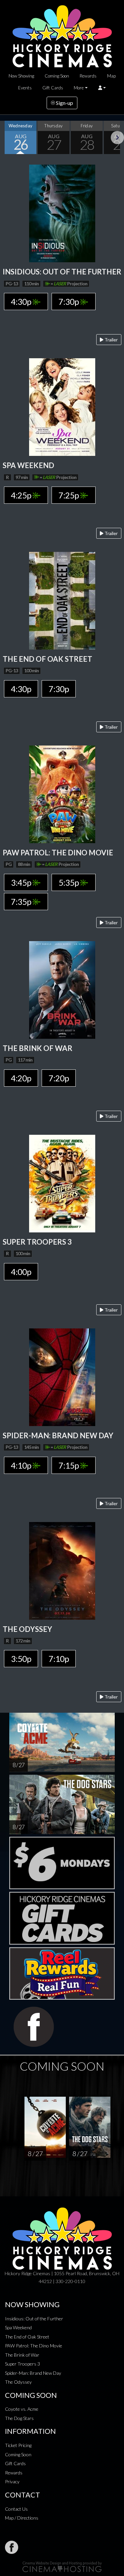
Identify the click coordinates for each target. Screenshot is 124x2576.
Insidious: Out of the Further (34, 2319)
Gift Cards (53, 88)
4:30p (22, 302)
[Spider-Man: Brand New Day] (62, 1376)
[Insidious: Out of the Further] (62, 213)
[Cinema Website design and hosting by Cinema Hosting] (62, 2566)
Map (111, 76)
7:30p (69, 302)
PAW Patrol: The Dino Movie (34, 2346)
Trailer (111, 340)
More (79, 88)
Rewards (88, 76)
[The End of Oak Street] (62, 600)
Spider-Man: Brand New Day (33, 2373)
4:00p (21, 1272)
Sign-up (64, 103)
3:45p (22, 882)
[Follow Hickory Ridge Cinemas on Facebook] (12, 2547)
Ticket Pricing (18, 2445)
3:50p (21, 1659)
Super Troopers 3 (22, 2364)
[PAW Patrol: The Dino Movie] (62, 794)
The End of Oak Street (27, 2337)
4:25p (22, 495)
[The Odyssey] (62, 1570)
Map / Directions (22, 2518)
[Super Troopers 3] (62, 1183)
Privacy (12, 2481)
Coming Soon (57, 76)
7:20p (59, 1078)
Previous (7, 138)
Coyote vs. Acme (22, 2409)
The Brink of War (22, 2355)
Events (25, 88)
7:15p (69, 1465)
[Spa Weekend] (62, 406)
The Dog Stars (19, 2418)
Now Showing (21, 76)
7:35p (22, 902)
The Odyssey (18, 2382)
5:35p (69, 882)
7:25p (69, 495)
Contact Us (16, 2509)
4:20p (21, 1078)
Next (117, 138)
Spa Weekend (18, 2327)
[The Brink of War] (62, 989)
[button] (102, 88)
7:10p (59, 1659)
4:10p (22, 1465)
